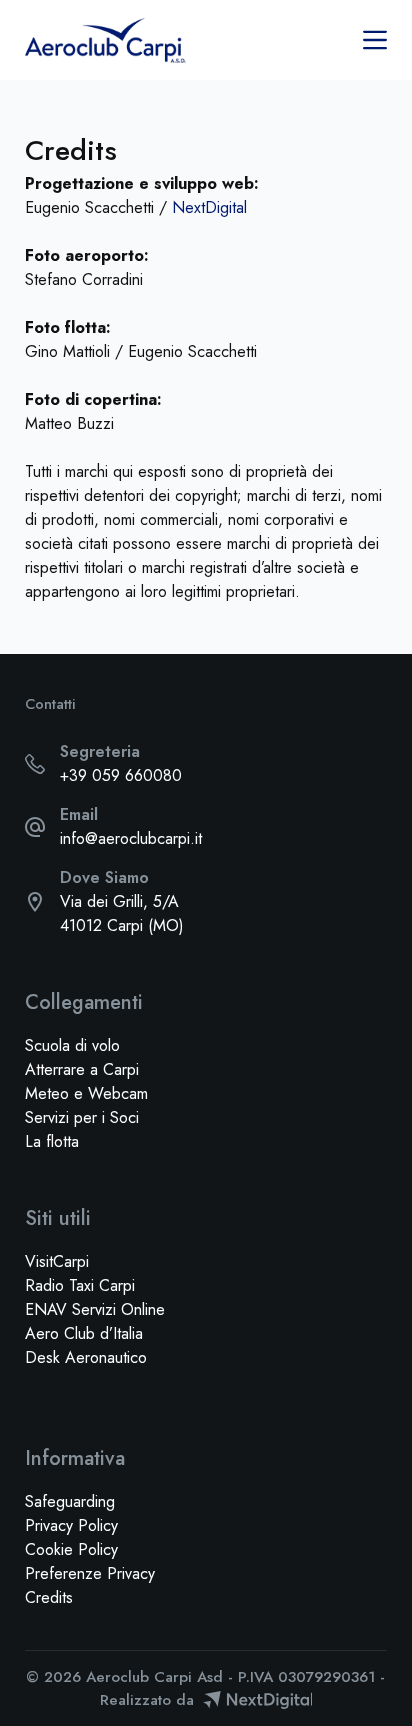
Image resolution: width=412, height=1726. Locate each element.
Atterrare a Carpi (82, 1069)
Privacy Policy (71, 1525)
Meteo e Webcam (86, 1093)
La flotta (52, 1141)
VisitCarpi (57, 1261)
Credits (49, 1597)
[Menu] (375, 40)
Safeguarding (70, 1501)
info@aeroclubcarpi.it (131, 838)
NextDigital (209, 207)
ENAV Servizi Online (95, 1309)
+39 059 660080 (121, 775)
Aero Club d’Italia (84, 1333)
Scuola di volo (72, 1045)
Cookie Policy (71, 1549)
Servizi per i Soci (82, 1117)
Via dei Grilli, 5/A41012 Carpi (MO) (122, 913)
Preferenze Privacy (90, 1573)
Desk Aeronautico (86, 1357)
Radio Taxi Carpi (80, 1285)
